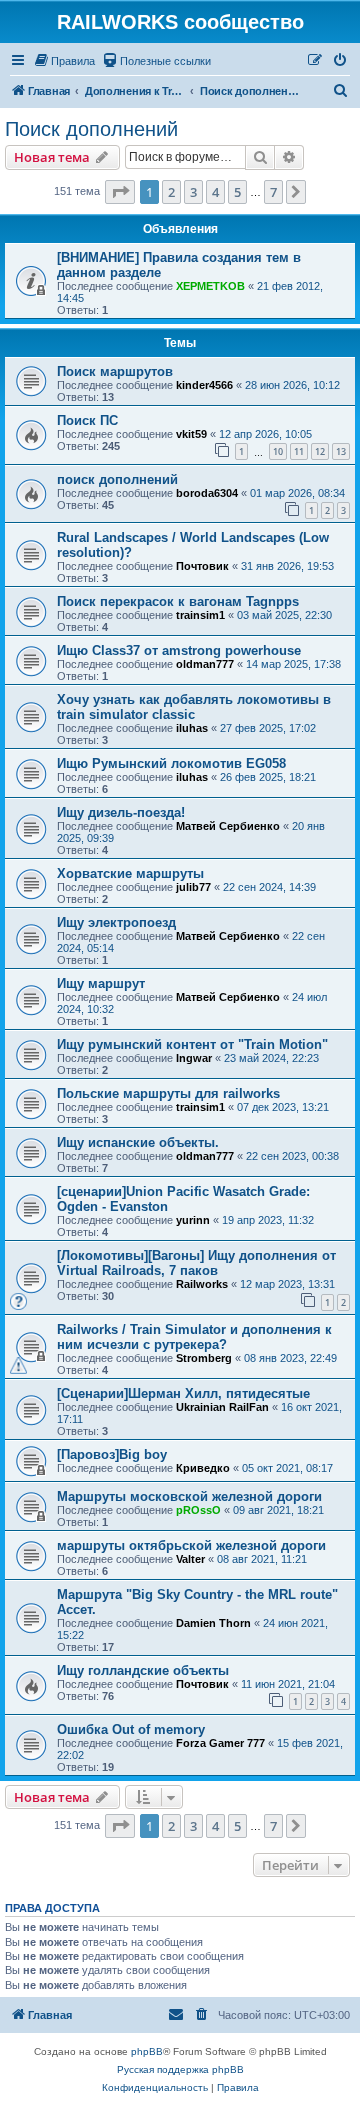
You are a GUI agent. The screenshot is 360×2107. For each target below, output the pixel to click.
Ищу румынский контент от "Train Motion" (192, 1044)
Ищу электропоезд (116, 922)
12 (320, 451)
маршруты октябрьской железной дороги (191, 1545)
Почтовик (202, 566)
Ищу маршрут (101, 983)
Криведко (203, 1468)
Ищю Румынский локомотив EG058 (171, 763)
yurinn (193, 1220)
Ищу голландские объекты (143, 1670)
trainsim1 (200, 615)
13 (341, 451)
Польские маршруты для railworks (168, 1093)
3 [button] (193, 192)
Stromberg (204, 1358)
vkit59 (191, 434)
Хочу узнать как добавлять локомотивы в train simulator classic (194, 707)
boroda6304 (207, 493)
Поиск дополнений (91, 129)
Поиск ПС (87, 420)
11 (299, 451)
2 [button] (171, 192)
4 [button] (215, 192)
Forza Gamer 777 (220, 1743)
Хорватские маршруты (130, 873)
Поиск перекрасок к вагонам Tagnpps (178, 601)
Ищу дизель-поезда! (121, 812)
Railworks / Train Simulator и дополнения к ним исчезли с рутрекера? (194, 1337)
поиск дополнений (117, 479)
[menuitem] (64, 61)
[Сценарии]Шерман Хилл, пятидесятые (183, 1393)
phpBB (147, 2051)
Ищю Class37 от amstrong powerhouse (179, 650)
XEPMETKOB (210, 286)
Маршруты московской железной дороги (189, 1496)
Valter (190, 1559)
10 (278, 451)
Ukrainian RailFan (222, 1407)
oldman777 (205, 664)
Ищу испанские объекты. (138, 1142)
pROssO (198, 1510)
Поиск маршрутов (115, 371)
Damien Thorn (213, 1623)
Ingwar (194, 1058)
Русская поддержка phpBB (180, 2069)
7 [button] (273, 192)
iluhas (192, 728)
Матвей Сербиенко (228, 826)
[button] (120, 192)
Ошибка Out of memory (131, 1729)
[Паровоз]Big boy (112, 1454)
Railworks (202, 1284)
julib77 (193, 887)
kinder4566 (204, 385)
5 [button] (237, 192)
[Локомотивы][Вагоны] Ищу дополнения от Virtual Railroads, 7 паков (196, 1263)
